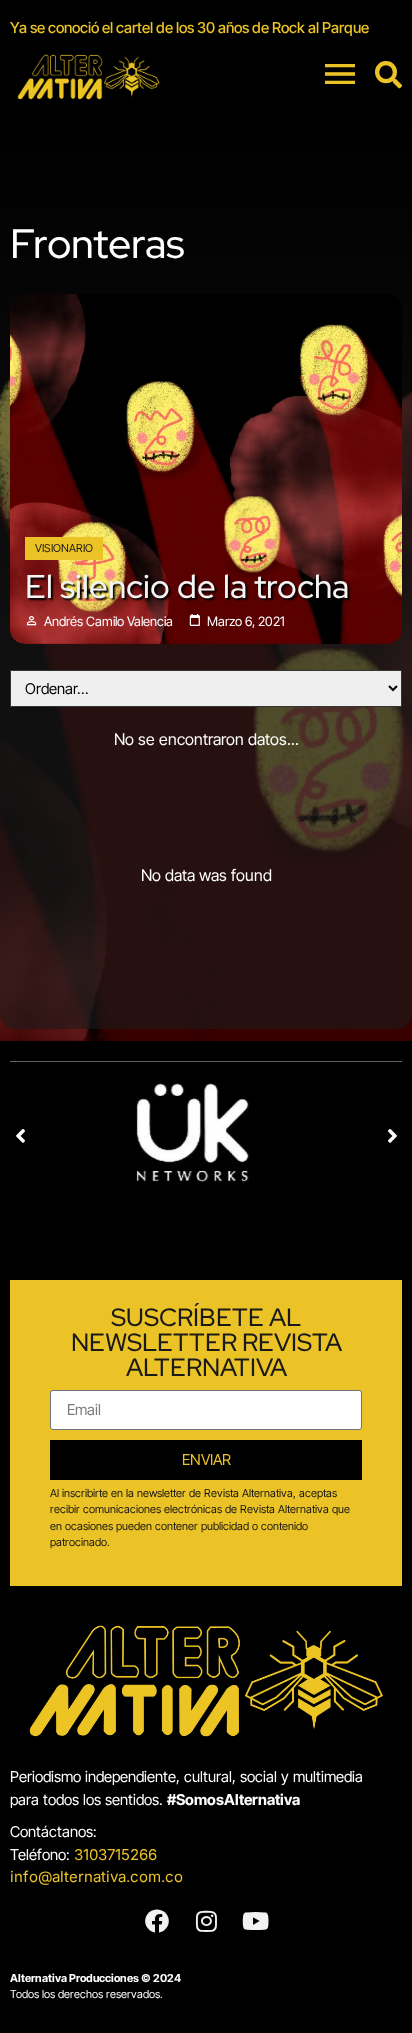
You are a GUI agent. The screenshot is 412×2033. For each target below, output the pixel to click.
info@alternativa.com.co (96, 1876)
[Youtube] (255, 1921)
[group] (206, 28)
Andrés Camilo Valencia (108, 621)
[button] (20, 1136)
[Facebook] (157, 1921)
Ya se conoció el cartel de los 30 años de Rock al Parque (189, 27)
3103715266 (115, 1854)
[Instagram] (206, 1921)
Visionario (64, 548)
